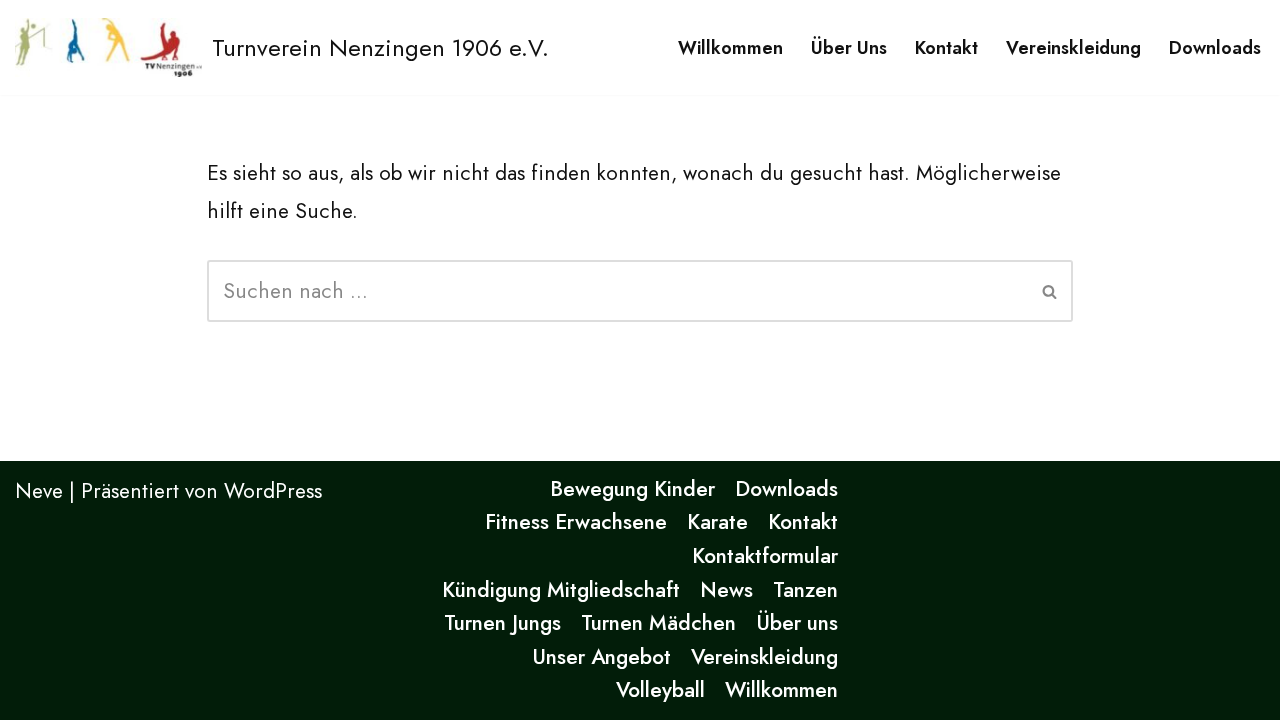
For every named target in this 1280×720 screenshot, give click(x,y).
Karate (717, 522)
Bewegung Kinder (632, 489)
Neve (39, 491)
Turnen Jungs (502, 623)
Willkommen (730, 48)
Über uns (849, 48)
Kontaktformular (765, 556)
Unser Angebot (601, 657)
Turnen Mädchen (658, 623)
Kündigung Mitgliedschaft (561, 590)
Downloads (1215, 48)
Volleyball (660, 690)
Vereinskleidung (1073, 48)
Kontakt (946, 48)
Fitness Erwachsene (576, 522)
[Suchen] (1050, 291)
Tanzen (805, 590)
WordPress (273, 491)
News (726, 590)
